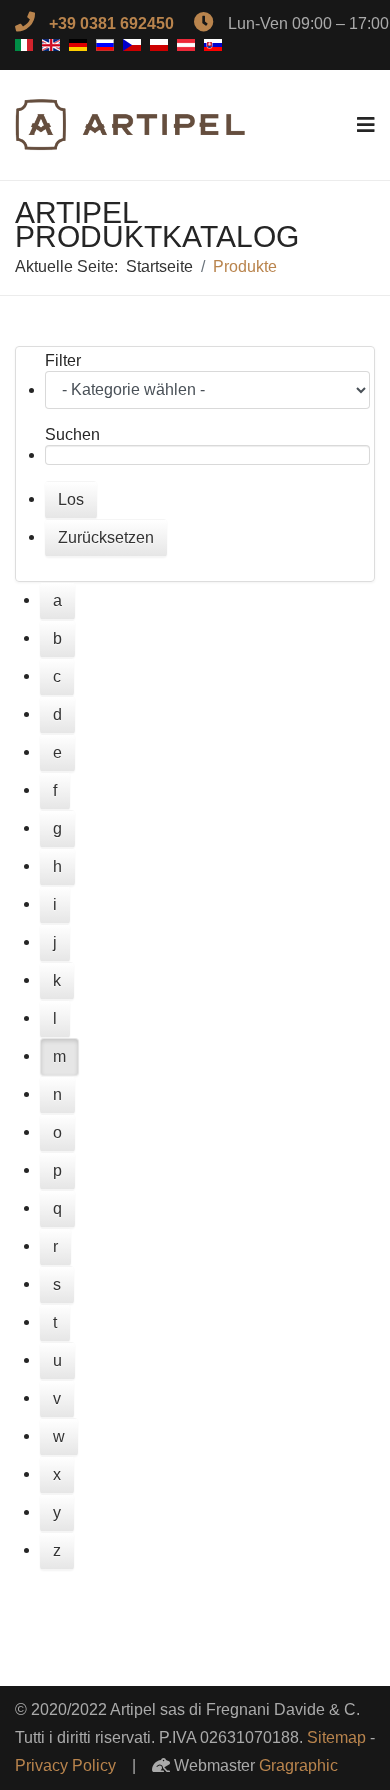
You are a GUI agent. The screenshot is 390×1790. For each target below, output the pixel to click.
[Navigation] (366, 125)
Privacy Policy (65, 1765)
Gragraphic (298, 1765)
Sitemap (336, 1737)
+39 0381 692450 (111, 23)
